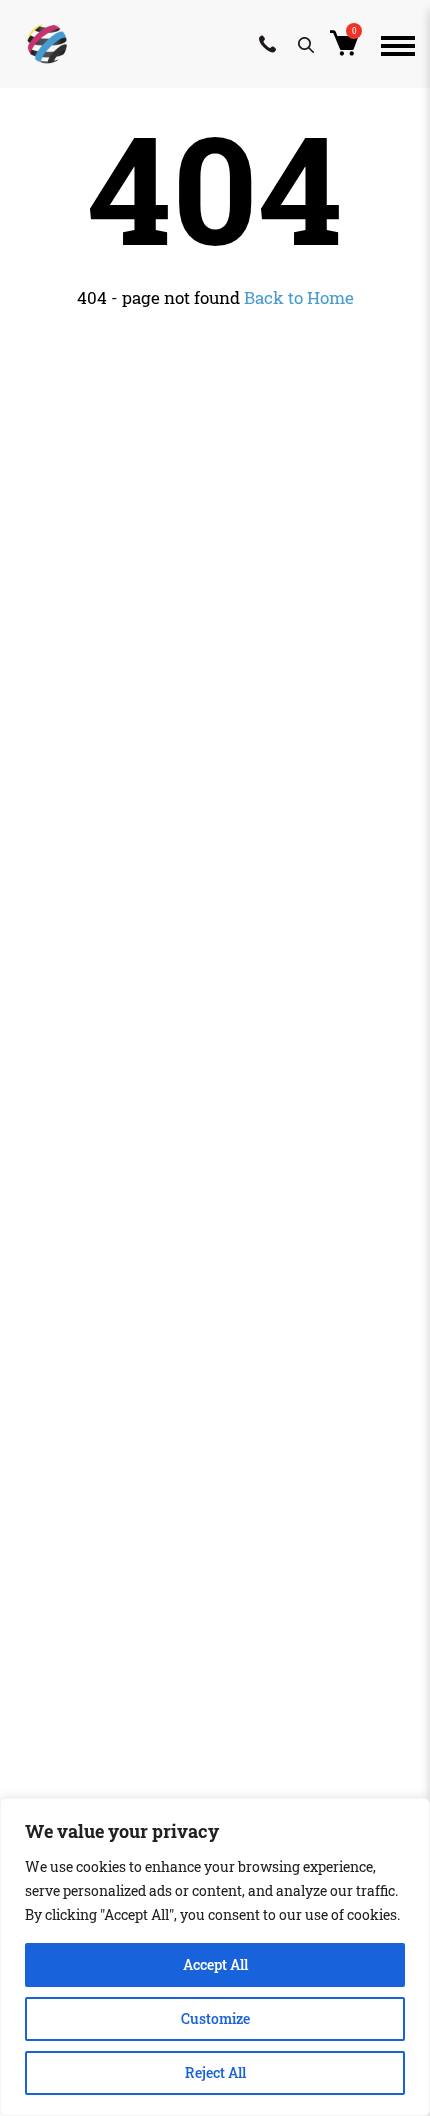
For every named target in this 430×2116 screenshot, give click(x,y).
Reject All (215, 2072)
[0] (347, 48)
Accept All (215, 1964)
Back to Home (299, 297)
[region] (215, 1957)
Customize (215, 2018)
